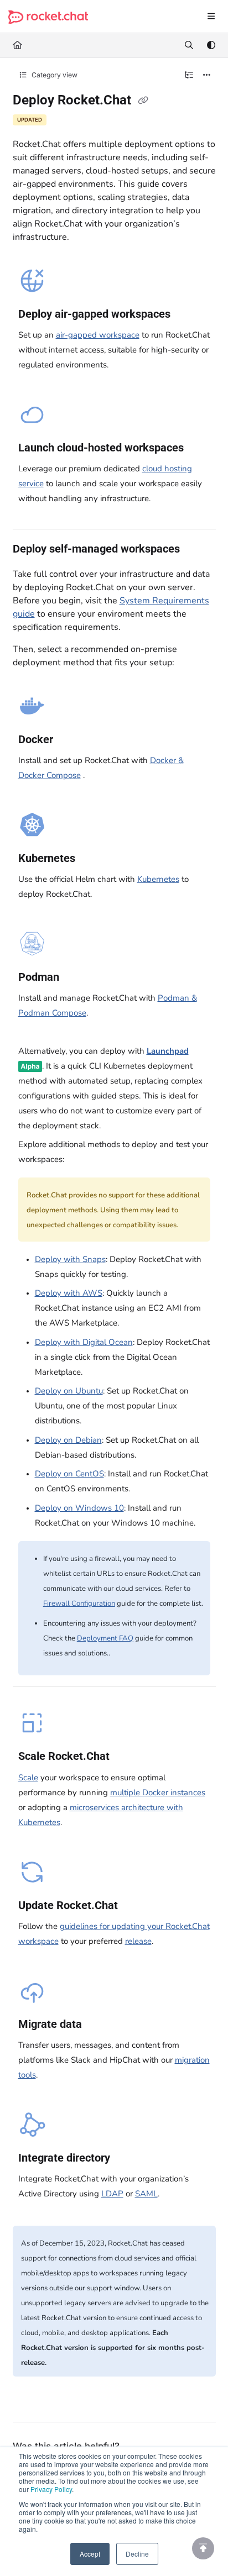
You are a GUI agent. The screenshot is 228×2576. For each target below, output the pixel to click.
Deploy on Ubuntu (69, 1391)
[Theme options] (211, 45)
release (138, 1941)
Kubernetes (158, 879)
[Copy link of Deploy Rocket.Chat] (143, 101)
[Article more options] (207, 75)
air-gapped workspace (98, 335)
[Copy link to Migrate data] (99, 2025)
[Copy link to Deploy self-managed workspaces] (197, 550)
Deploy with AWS (69, 1293)
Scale (28, 1778)
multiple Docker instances (158, 1792)
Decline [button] (137, 2554)
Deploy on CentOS (69, 1474)
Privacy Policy (51, 2489)
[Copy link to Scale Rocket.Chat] (127, 1757)
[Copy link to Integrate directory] (127, 2159)
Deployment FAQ (105, 1638)
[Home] (48, 17)
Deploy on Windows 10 (79, 1508)
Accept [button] (90, 2554)
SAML (146, 2194)
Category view (54, 75)
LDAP (112, 2194)
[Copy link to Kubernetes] (92, 859)
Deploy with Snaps (70, 1259)
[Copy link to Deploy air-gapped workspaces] (188, 314)
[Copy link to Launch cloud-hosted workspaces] (201, 448)
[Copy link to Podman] (76, 978)
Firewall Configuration (79, 1604)
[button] (203, 2548)
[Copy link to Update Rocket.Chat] (135, 1906)
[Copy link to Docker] (70, 740)
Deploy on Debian (68, 1440)
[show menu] (211, 17)
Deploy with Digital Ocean (84, 1342)
